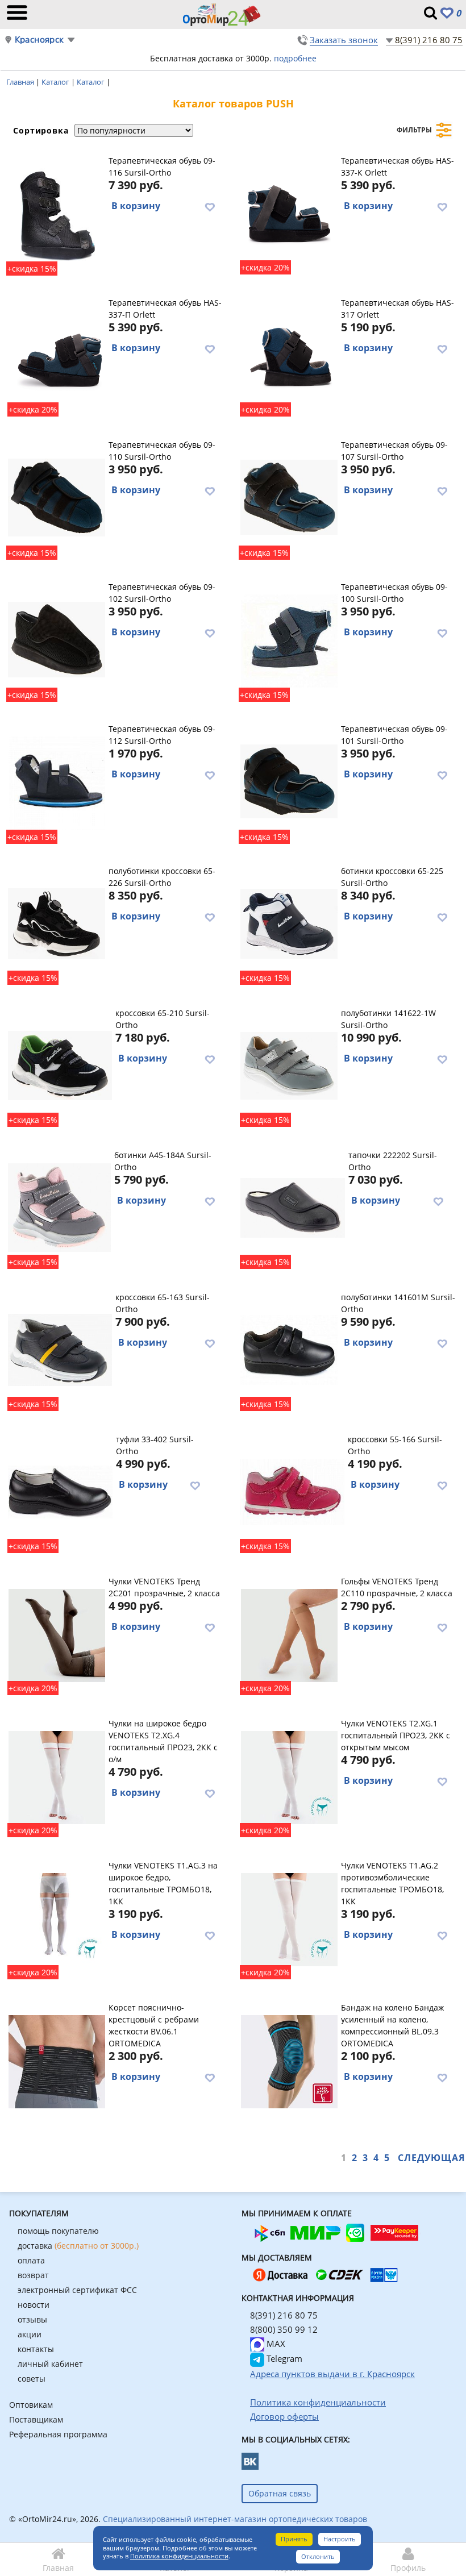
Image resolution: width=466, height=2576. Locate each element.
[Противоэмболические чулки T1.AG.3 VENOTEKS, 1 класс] (57, 1918)
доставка (78, 2246)
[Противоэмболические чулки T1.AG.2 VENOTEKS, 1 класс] (289, 1918)
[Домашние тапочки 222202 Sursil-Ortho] (293, 1208)
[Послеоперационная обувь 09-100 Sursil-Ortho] (289, 639)
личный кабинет (50, 2364)
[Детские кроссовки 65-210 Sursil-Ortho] (60, 1066)
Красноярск (39, 39)
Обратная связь (280, 2493)
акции (30, 2334)
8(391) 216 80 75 (429, 40)
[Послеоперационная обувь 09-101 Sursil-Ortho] (289, 781)
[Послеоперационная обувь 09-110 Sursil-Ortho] (57, 497)
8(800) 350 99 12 (284, 2329)
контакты (36, 2349)
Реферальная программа (58, 2434)
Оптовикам (31, 2405)
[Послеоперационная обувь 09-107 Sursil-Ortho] (289, 497)
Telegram (283, 2358)
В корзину (136, 206)
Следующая (432, 2158)
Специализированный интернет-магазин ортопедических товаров (235, 2519)
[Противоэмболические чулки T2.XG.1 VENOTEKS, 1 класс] (289, 1776)
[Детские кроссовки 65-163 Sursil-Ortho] (60, 1350)
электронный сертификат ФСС (77, 2290)
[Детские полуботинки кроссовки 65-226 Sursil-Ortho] (57, 923)
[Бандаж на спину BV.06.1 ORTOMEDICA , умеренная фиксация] (57, 2060)
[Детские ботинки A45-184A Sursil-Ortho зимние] (59, 1208)
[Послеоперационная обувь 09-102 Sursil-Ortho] (57, 639)
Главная (21, 82)
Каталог (56, 82)
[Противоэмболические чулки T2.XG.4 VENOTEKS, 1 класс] (57, 1776)
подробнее (295, 58)
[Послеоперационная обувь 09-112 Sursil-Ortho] (57, 781)
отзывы (32, 2319)
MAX (275, 2344)
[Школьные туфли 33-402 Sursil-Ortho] (60, 1492)
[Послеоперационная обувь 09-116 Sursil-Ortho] (57, 213)
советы (32, 2379)
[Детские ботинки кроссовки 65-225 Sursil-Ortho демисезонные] (289, 923)
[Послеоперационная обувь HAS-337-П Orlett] (57, 355)
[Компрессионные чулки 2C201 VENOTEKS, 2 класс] (57, 1634)
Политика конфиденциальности (179, 2556)
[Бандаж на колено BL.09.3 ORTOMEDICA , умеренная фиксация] (289, 2060)
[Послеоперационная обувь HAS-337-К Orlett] (289, 213)
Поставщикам (36, 2419)
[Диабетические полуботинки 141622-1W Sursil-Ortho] (289, 1066)
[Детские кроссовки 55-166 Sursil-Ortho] (292, 1492)
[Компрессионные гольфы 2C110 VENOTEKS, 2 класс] (289, 1634)
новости (34, 2305)
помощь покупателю (58, 2231)
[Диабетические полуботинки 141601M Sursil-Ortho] (289, 1350)
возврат (33, 2275)
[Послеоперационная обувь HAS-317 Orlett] (289, 355)
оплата (31, 2260)
